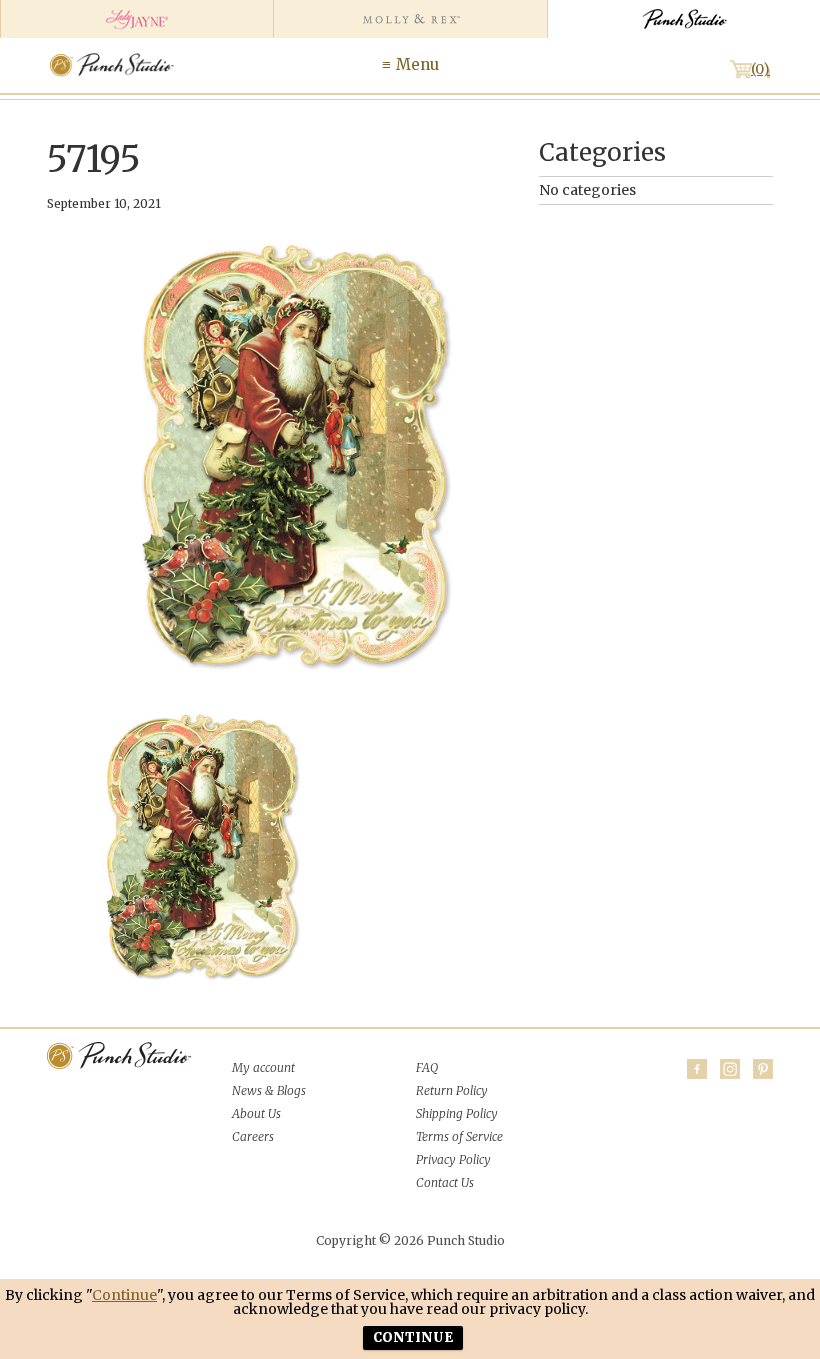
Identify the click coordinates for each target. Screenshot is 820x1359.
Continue (124, 1295)
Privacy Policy (453, 1159)
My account (263, 1067)
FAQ (427, 1067)
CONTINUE (413, 1337)
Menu (417, 64)
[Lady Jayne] (136, 19)
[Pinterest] (763, 1069)
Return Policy (452, 1090)
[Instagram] (730, 1069)
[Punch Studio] (683, 19)
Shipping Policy (457, 1113)
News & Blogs (269, 1090)
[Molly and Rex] (409, 19)
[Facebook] (697, 1069)
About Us (256, 1113)
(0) (760, 69)
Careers (253, 1136)
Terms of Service (459, 1136)
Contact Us (445, 1182)
